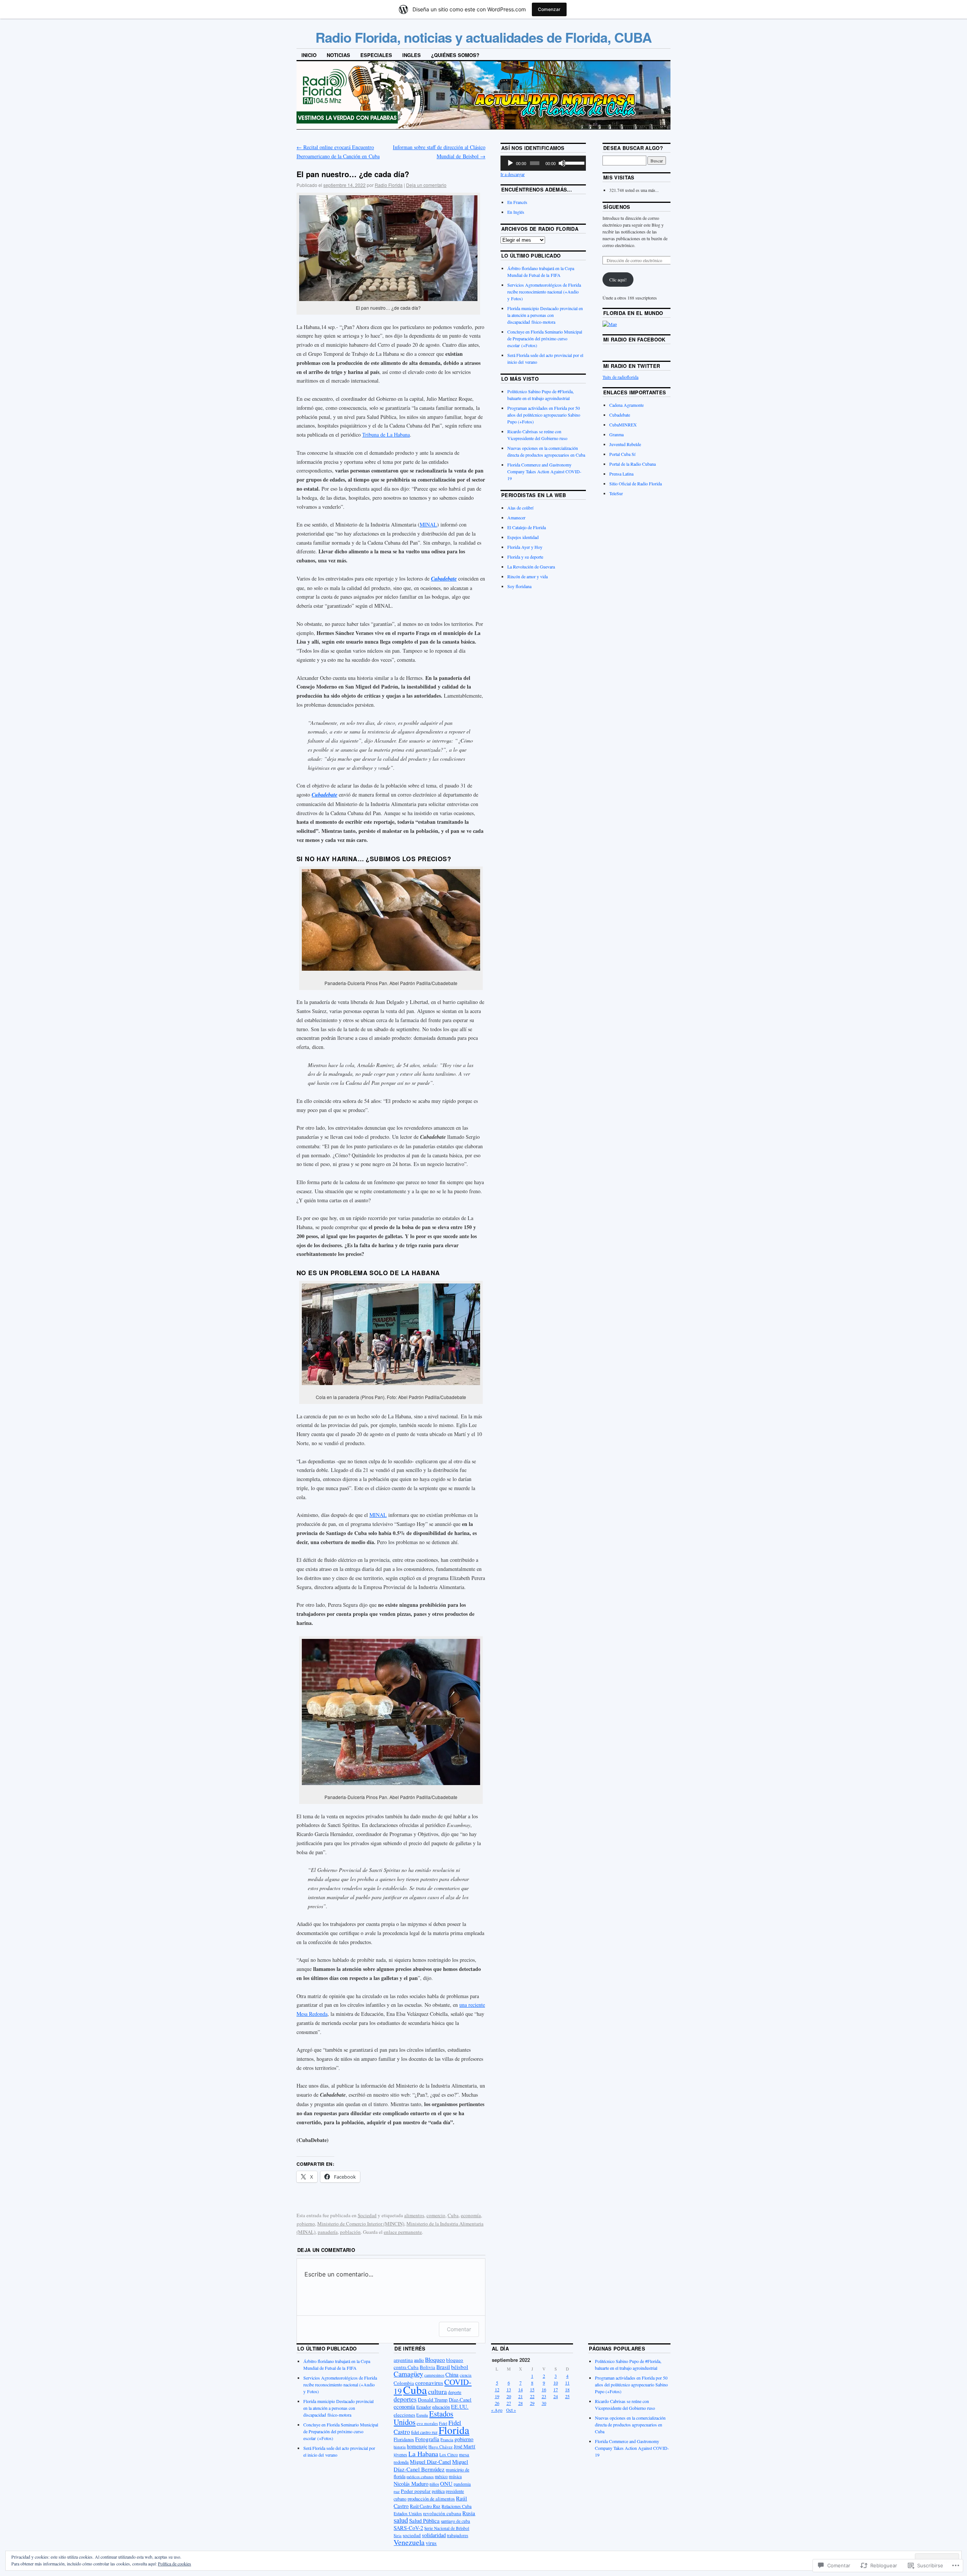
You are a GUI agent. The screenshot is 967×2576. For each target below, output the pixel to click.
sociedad (412, 2535)
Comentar (459, 2329)
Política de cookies (175, 2564)
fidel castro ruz (424, 2432)
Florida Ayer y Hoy (525, 547)
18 (567, 2389)
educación (441, 2407)
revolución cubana (442, 2513)
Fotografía (427, 2439)
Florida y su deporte (525, 557)
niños (434, 2484)
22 (532, 2396)
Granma (616, 434)
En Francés (517, 202)
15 (532, 2389)
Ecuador (424, 2407)
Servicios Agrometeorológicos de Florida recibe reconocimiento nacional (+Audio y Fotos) (544, 292)
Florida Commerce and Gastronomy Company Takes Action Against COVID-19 (544, 471)
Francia (447, 2439)
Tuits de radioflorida (620, 377)
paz (397, 2491)
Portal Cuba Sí (622, 454)
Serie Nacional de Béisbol (447, 2528)
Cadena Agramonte (626, 405)
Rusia (469, 2513)
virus (431, 2543)
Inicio (309, 55)
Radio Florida (389, 185)
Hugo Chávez (440, 2447)
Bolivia (427, 2367)
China (452, 2374)
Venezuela (409, 2542)
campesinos (434, 2375)
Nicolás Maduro (411, 2484)
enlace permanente (403, 2232)
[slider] (574, 162)
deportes (405, 2399)
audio (419, 2360)
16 (544, 2389)
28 (521, 2403)
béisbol (460, 2367)
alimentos (414, 2215)
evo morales (427, 2423)
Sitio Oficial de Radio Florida (636, 483)
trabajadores (457, 2535)
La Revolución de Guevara (531, 567)
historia (400, 2447)
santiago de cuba (455, 2521)
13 (509, 2389)
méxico (441, 2476)
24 (556, 2396)
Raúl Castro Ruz (425, 2506)
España (422, 2415)
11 (567, 2383)
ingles (412, 55)
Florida (454, 2430)
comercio (436, 2215)
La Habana (423, 2454)
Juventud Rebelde (625, 444)
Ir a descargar (513, 174)
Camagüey (408, 2374)
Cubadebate (620, 415)
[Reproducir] (510, 163)
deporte (455, 2392)
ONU (446, 2483)
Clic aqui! (618, 280)
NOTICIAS (338, 55)
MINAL (428, 524)
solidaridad (434, 2535)
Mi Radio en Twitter (632, 366)
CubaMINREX (623, 425)
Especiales (376, 55)
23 (544, 2396)
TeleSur (616, 493)
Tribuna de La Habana (386, 435)
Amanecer (516, 517)
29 (532, 2403)
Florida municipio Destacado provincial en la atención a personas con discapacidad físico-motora (545, 315)
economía (471, 2215)
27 (509, 2403)
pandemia (462, 2484)
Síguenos (617, 207)
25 (567, 2396)
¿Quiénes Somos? (455, 55)
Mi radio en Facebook (634, 339)
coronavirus (429, 2383)
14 (521, 2389)
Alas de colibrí (520, 508)
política (438, 2491)
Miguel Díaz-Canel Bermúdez (431, 2465)
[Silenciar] (562, 163)
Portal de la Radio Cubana (633, 464)
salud (401, 2520)
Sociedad (367, 2215)
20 (509, 2396)
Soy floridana (519, 586)
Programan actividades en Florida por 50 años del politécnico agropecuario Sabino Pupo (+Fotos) (544, 415)
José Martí (464, 2446)
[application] (543, 163)
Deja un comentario (426, 185)
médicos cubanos (420, 2477)
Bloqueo (435, 2360)
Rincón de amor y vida (528, 576)
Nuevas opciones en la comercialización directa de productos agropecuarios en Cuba (630, 2425)
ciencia (466, 2375)
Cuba (453, 2215)
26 (497, 2403)
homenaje (417, 2446)
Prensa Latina (621, 474)
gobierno (306, 2224)
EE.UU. (460, 2407)
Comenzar (549, 9)
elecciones (404, 2415)
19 (497, 2396)
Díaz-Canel (460, 2400)
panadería (328, 2232)
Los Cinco (449, 2455)
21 (521, 2396)
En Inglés (516, 212)
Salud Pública (424, 2520)
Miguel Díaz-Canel (430, 2462)
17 (556, 2389)
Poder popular (416, 2491)
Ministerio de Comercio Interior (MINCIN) (361, 2224)
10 (556, 2383)
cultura (437, 2391)
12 (497, 2389)
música (455, 2476)
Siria (398, 2536)
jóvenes (400, 2454)
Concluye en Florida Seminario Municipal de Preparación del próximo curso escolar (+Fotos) (545, 338)
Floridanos (404, 2439)
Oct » (511, 2410)
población (350, 2232)
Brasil (443, 2367)
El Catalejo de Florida (527, 527)
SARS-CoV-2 (408, 2528)
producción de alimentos (431, 2499)
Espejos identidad (523, 537)
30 (544, 2403)
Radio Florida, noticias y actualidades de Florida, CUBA (483, 37)
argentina (403, 2360)
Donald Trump (433, 2400)
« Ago (497, 2410)
